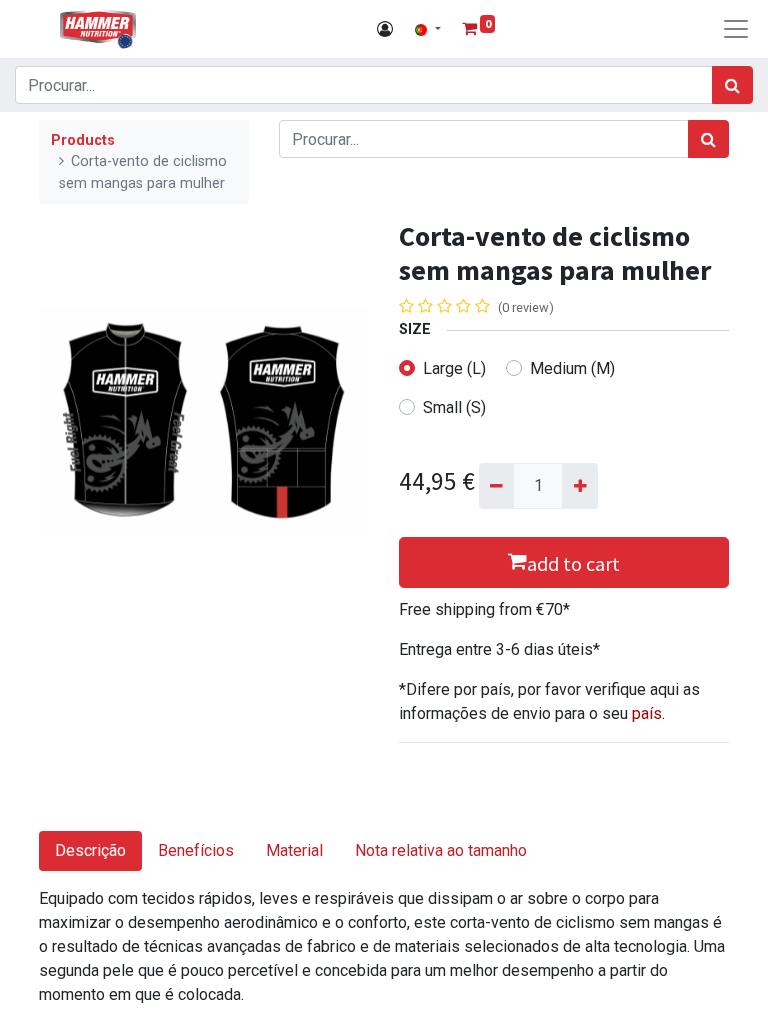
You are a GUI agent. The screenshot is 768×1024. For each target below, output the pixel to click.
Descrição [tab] (90, 850)
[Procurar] (732, 85)
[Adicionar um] (579, 486)
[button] (564, 562)
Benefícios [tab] (196, 850)
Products (83, 140)
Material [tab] (294, 850)
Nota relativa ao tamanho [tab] (441, 850)
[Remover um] (496, 486)
